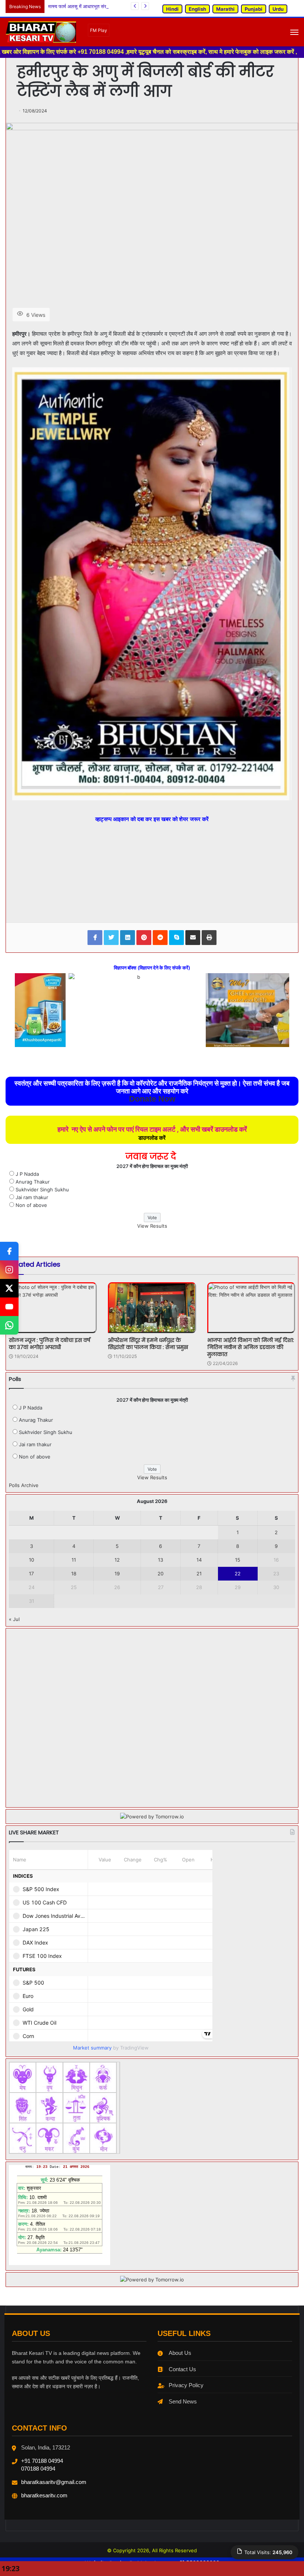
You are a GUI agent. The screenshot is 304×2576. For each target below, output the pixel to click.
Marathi (225, 9)
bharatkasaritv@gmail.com (54, 2482)
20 (161, 1574)
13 (161, 1560)
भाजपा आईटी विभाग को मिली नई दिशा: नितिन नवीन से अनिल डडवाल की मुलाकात (251, 1347)
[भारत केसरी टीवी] (41, 32)
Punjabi (254, 9)
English (197, 9)
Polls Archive (24, 1485)
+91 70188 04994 (42, 2461)
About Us (180, 2353)
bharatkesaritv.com (44, 2495)
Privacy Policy (186, 2385)
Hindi (172, 9)
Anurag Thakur (33, 1182)
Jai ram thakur (32, 1197)
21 (199, 1574)
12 (117, 1560)
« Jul (14, 1619)
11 (74, 1560)
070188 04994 (38, 2469)
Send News (183, 2401)
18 (74, 1574)
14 (199, 1560)
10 (32, 1560)
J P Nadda (27, 1174)
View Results (152, 1226)
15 (238, 1560)
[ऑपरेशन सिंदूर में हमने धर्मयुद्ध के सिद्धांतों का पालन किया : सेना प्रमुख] (152, 1307)
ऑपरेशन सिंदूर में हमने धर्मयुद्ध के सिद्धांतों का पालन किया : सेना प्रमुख (148, 1344)
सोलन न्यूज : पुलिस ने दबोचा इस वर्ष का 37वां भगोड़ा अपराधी (49, 1344)
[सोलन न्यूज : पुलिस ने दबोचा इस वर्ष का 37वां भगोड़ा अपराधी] (53, 1307)
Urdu (278, 9)
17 (31, 1574)
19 (117, 1574)
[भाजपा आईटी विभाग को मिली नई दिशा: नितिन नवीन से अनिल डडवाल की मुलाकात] (251, 1307)
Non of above (31, 1205)
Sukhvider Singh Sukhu (42, 1189)
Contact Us (182, 2369)
